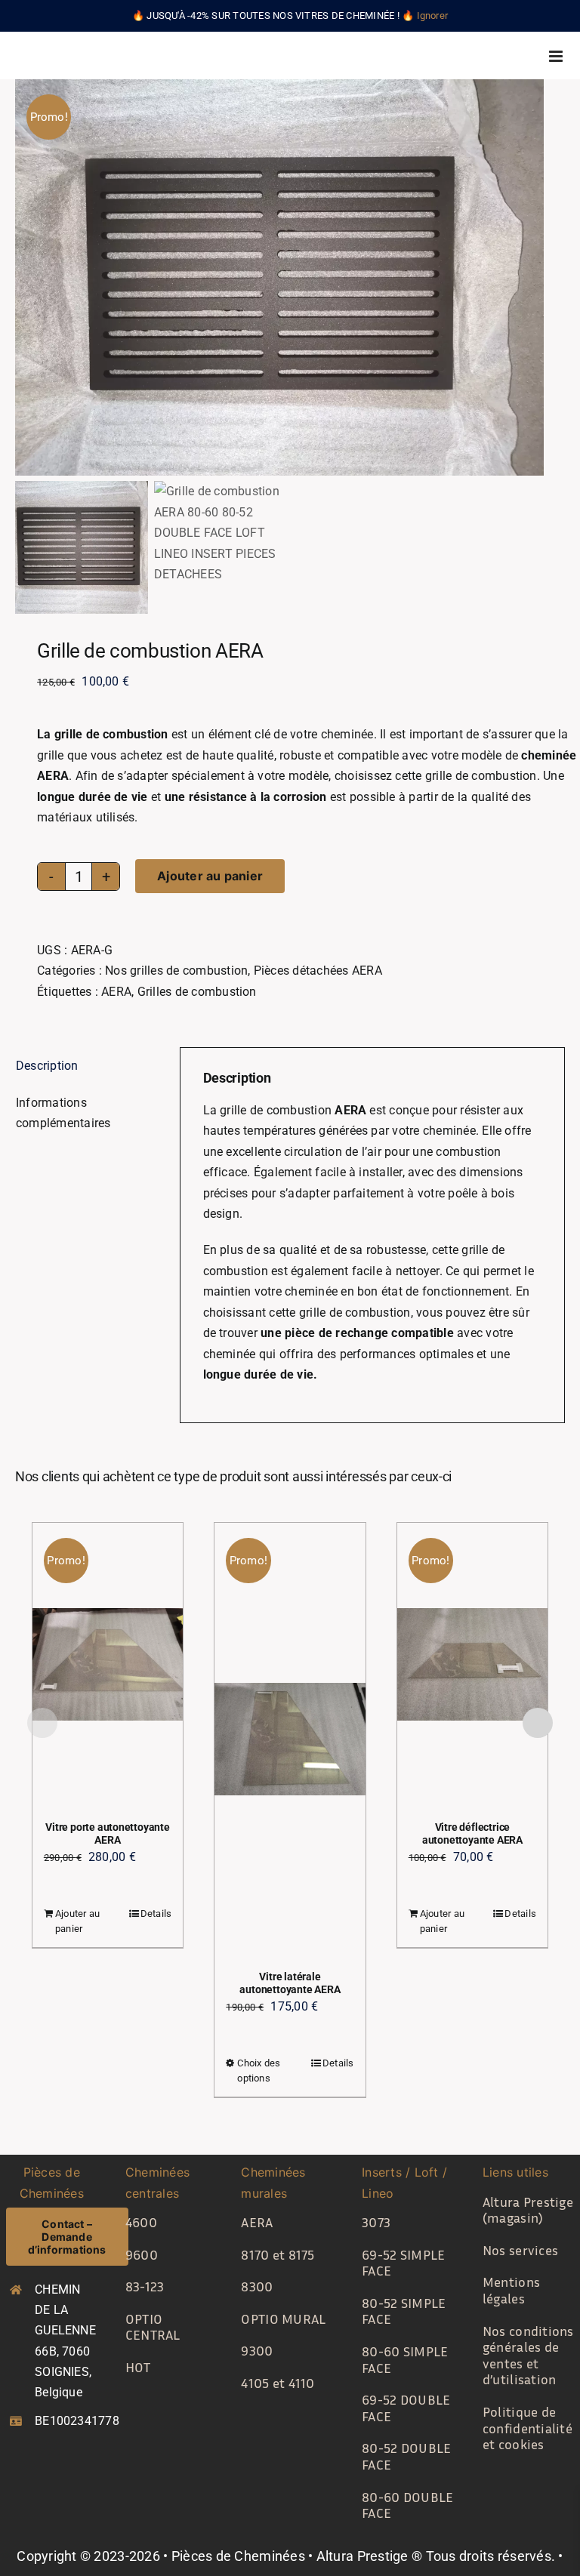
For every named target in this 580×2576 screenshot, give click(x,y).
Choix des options (259, 2071)
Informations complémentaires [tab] (63, 1113)
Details (156, 1914)
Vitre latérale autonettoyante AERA (290, 1983)
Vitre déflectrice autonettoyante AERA (472, 1833)
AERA (116, 992)
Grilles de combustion (197, 992)
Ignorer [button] (433, 15)
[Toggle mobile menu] (557, 56)
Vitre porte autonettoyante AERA (108, 1833)
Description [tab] (47, 1066)
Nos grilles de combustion (176, 971)
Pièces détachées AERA (318, 971)
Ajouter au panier (210, 876)
